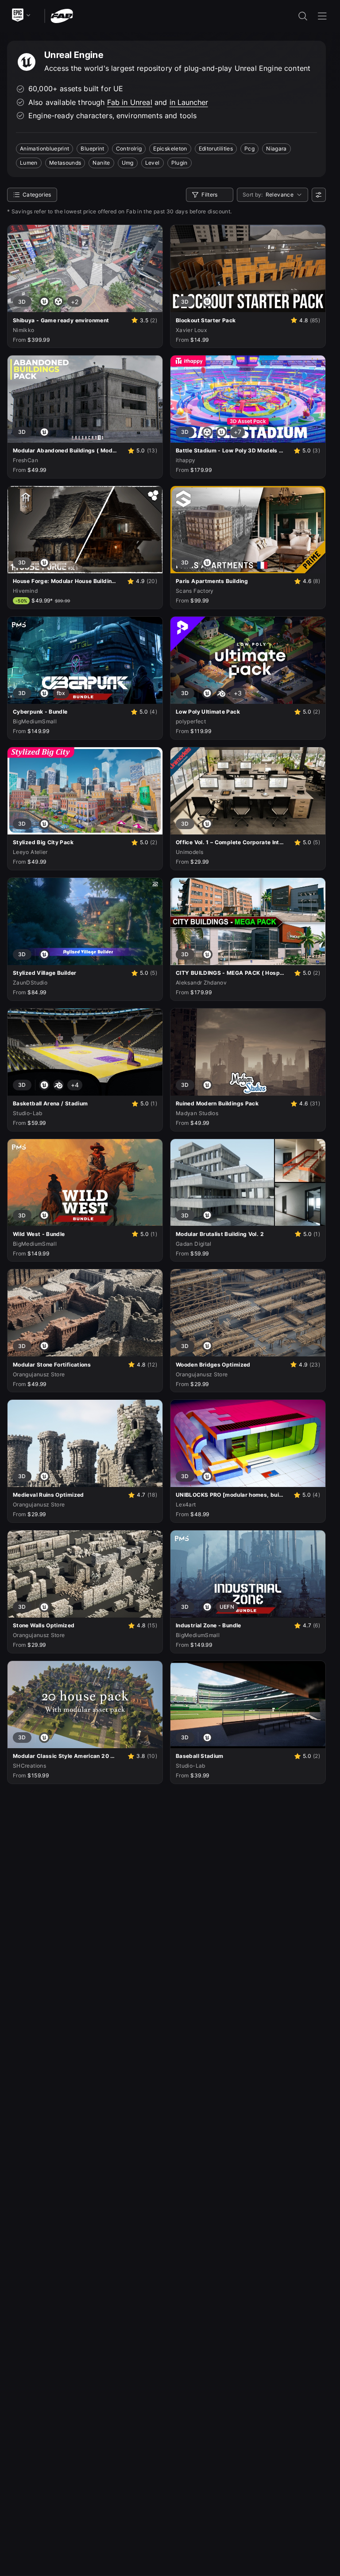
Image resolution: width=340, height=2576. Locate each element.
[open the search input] (303, 16)
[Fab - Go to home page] (62, 15)
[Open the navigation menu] (322, 16)
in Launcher (189, 102)
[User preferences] (319, 195)
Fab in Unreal (130, 102)
